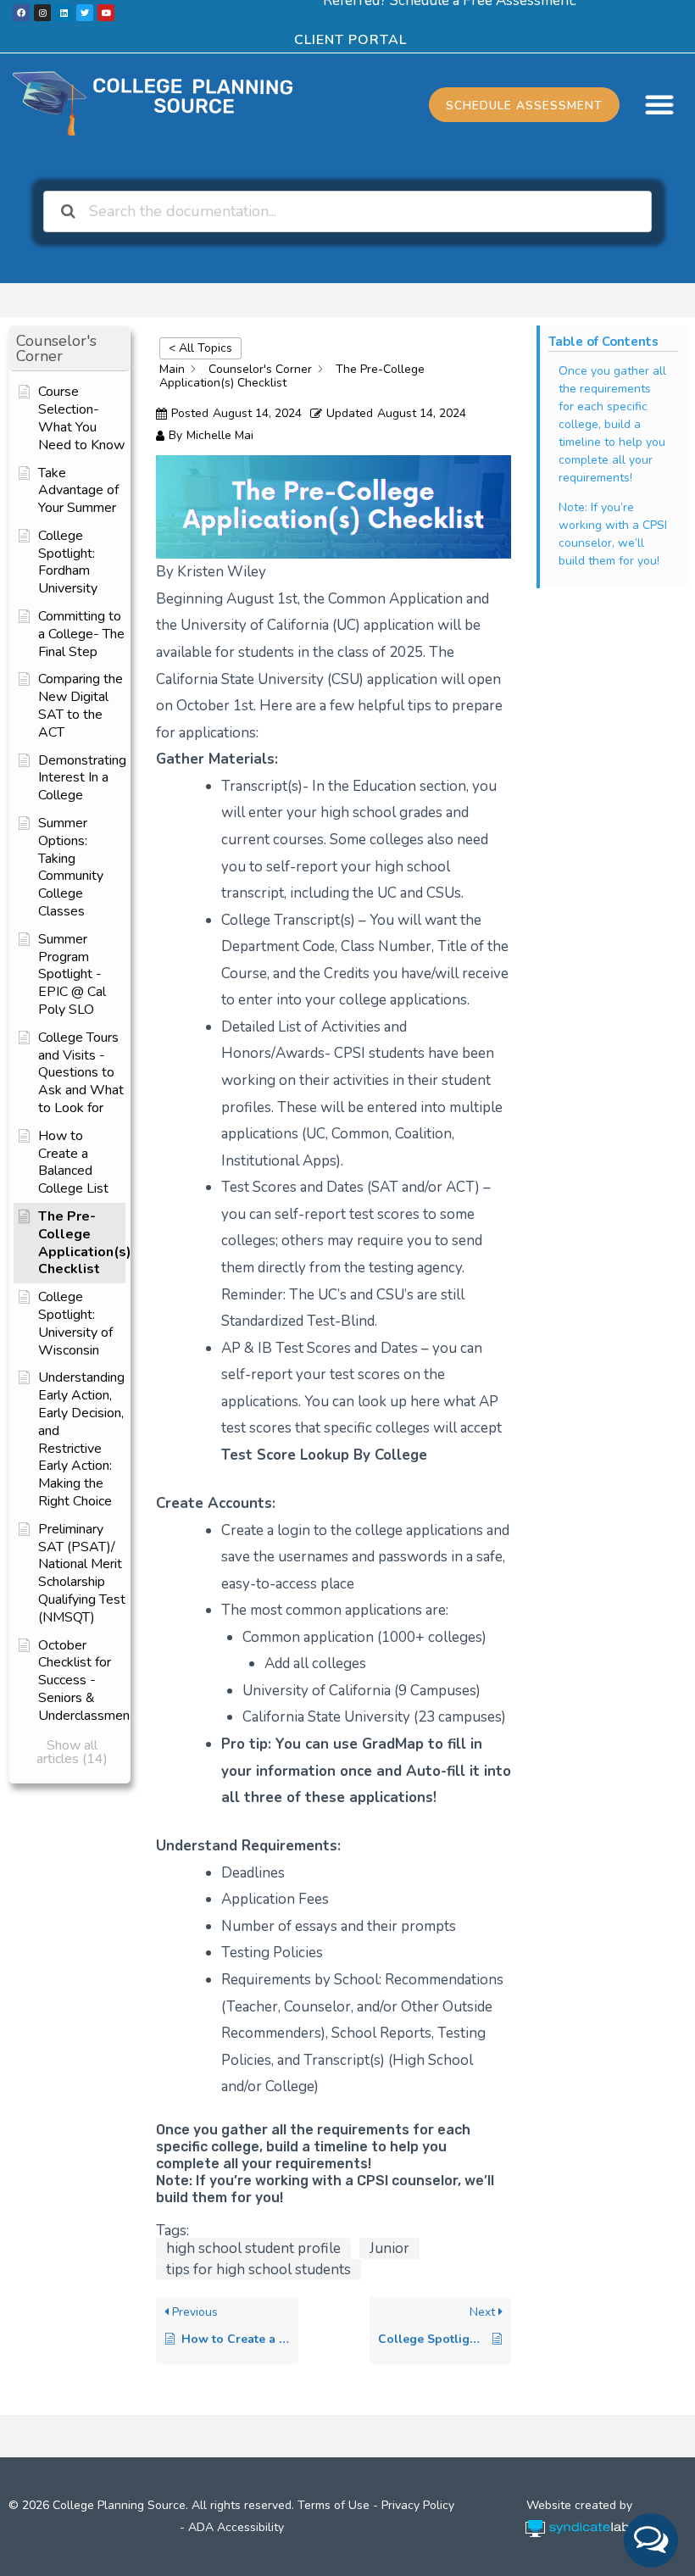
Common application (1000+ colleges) (364, 1637)
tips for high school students (259, 2270)
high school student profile (253, 2248)
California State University (326, 1717)
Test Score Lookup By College (324, 1455)
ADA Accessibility (236, 2527)
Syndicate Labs (581, 2520)
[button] (659, 104)
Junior (389, 2248)
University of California (317, 1691)
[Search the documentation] (69, 211)
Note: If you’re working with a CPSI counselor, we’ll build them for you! (613, 534)
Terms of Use (334, 2505)
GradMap (393, 1744)
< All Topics (200, 348)
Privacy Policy (418, 2505)
